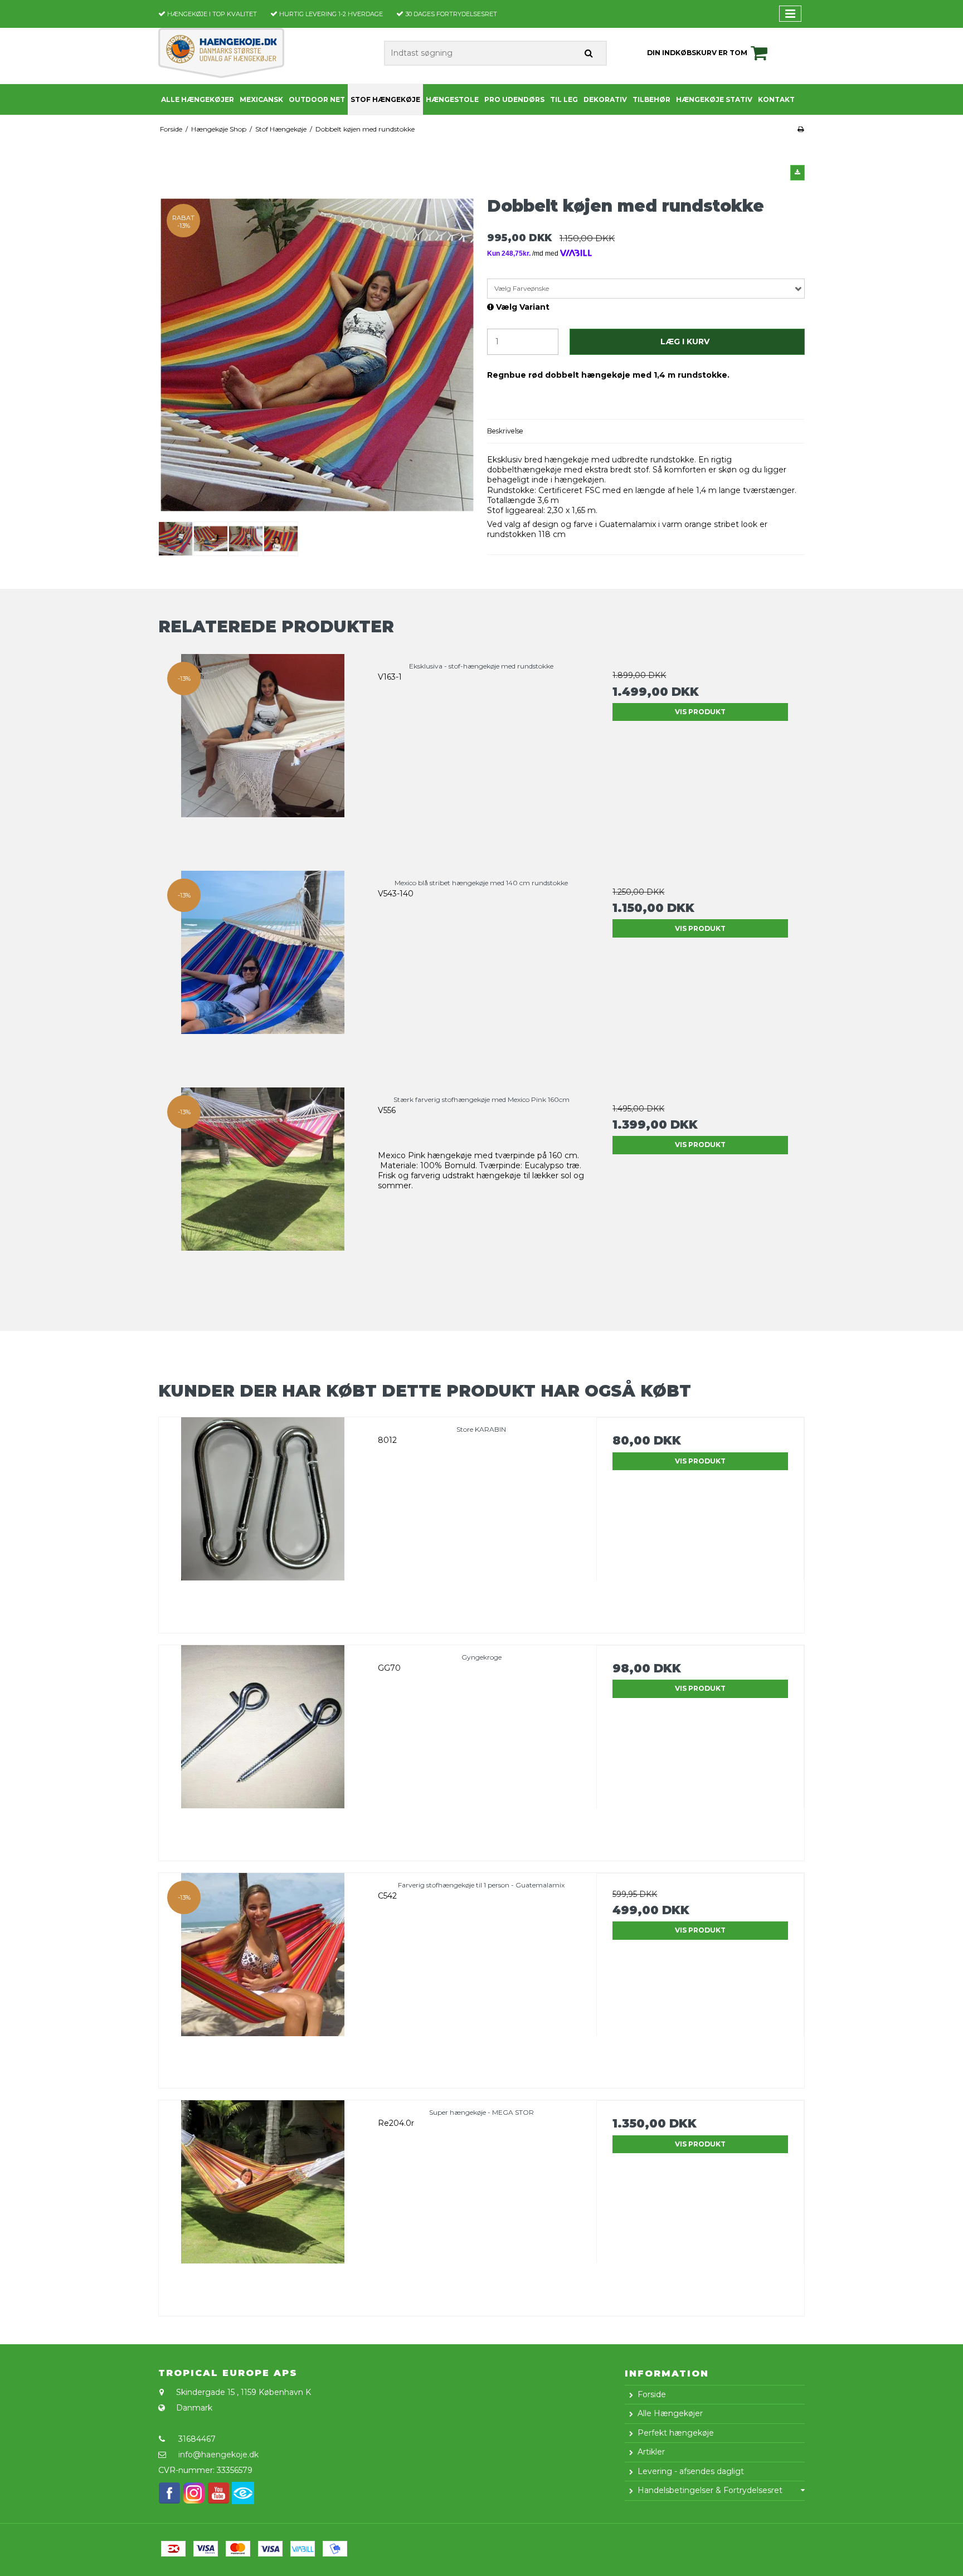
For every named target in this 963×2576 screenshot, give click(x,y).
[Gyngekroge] (263, 1749)
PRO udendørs (514, 99)
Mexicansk (261, 99)
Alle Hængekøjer (198, 99)
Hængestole (452, 99)
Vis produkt (700, 712)
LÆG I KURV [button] (685, 341)
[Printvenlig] (801, 129)
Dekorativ (605, 99)
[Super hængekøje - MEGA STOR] (263, 2204)
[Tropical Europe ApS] (221, 53)
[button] (797, 173)
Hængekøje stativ (714, 99)
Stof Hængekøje (385, 99)
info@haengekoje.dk (218, 2455)
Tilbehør (651, 99)
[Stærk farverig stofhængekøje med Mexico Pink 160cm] (263, 1191)
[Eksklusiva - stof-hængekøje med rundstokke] (263, 758)
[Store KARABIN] (263, 1521)
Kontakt (776, 99)
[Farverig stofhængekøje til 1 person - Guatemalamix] (263, 1977)
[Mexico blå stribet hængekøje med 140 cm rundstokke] (263, 975)
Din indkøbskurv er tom (697, 53)
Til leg (564, 99)
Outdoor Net (317, 99)
